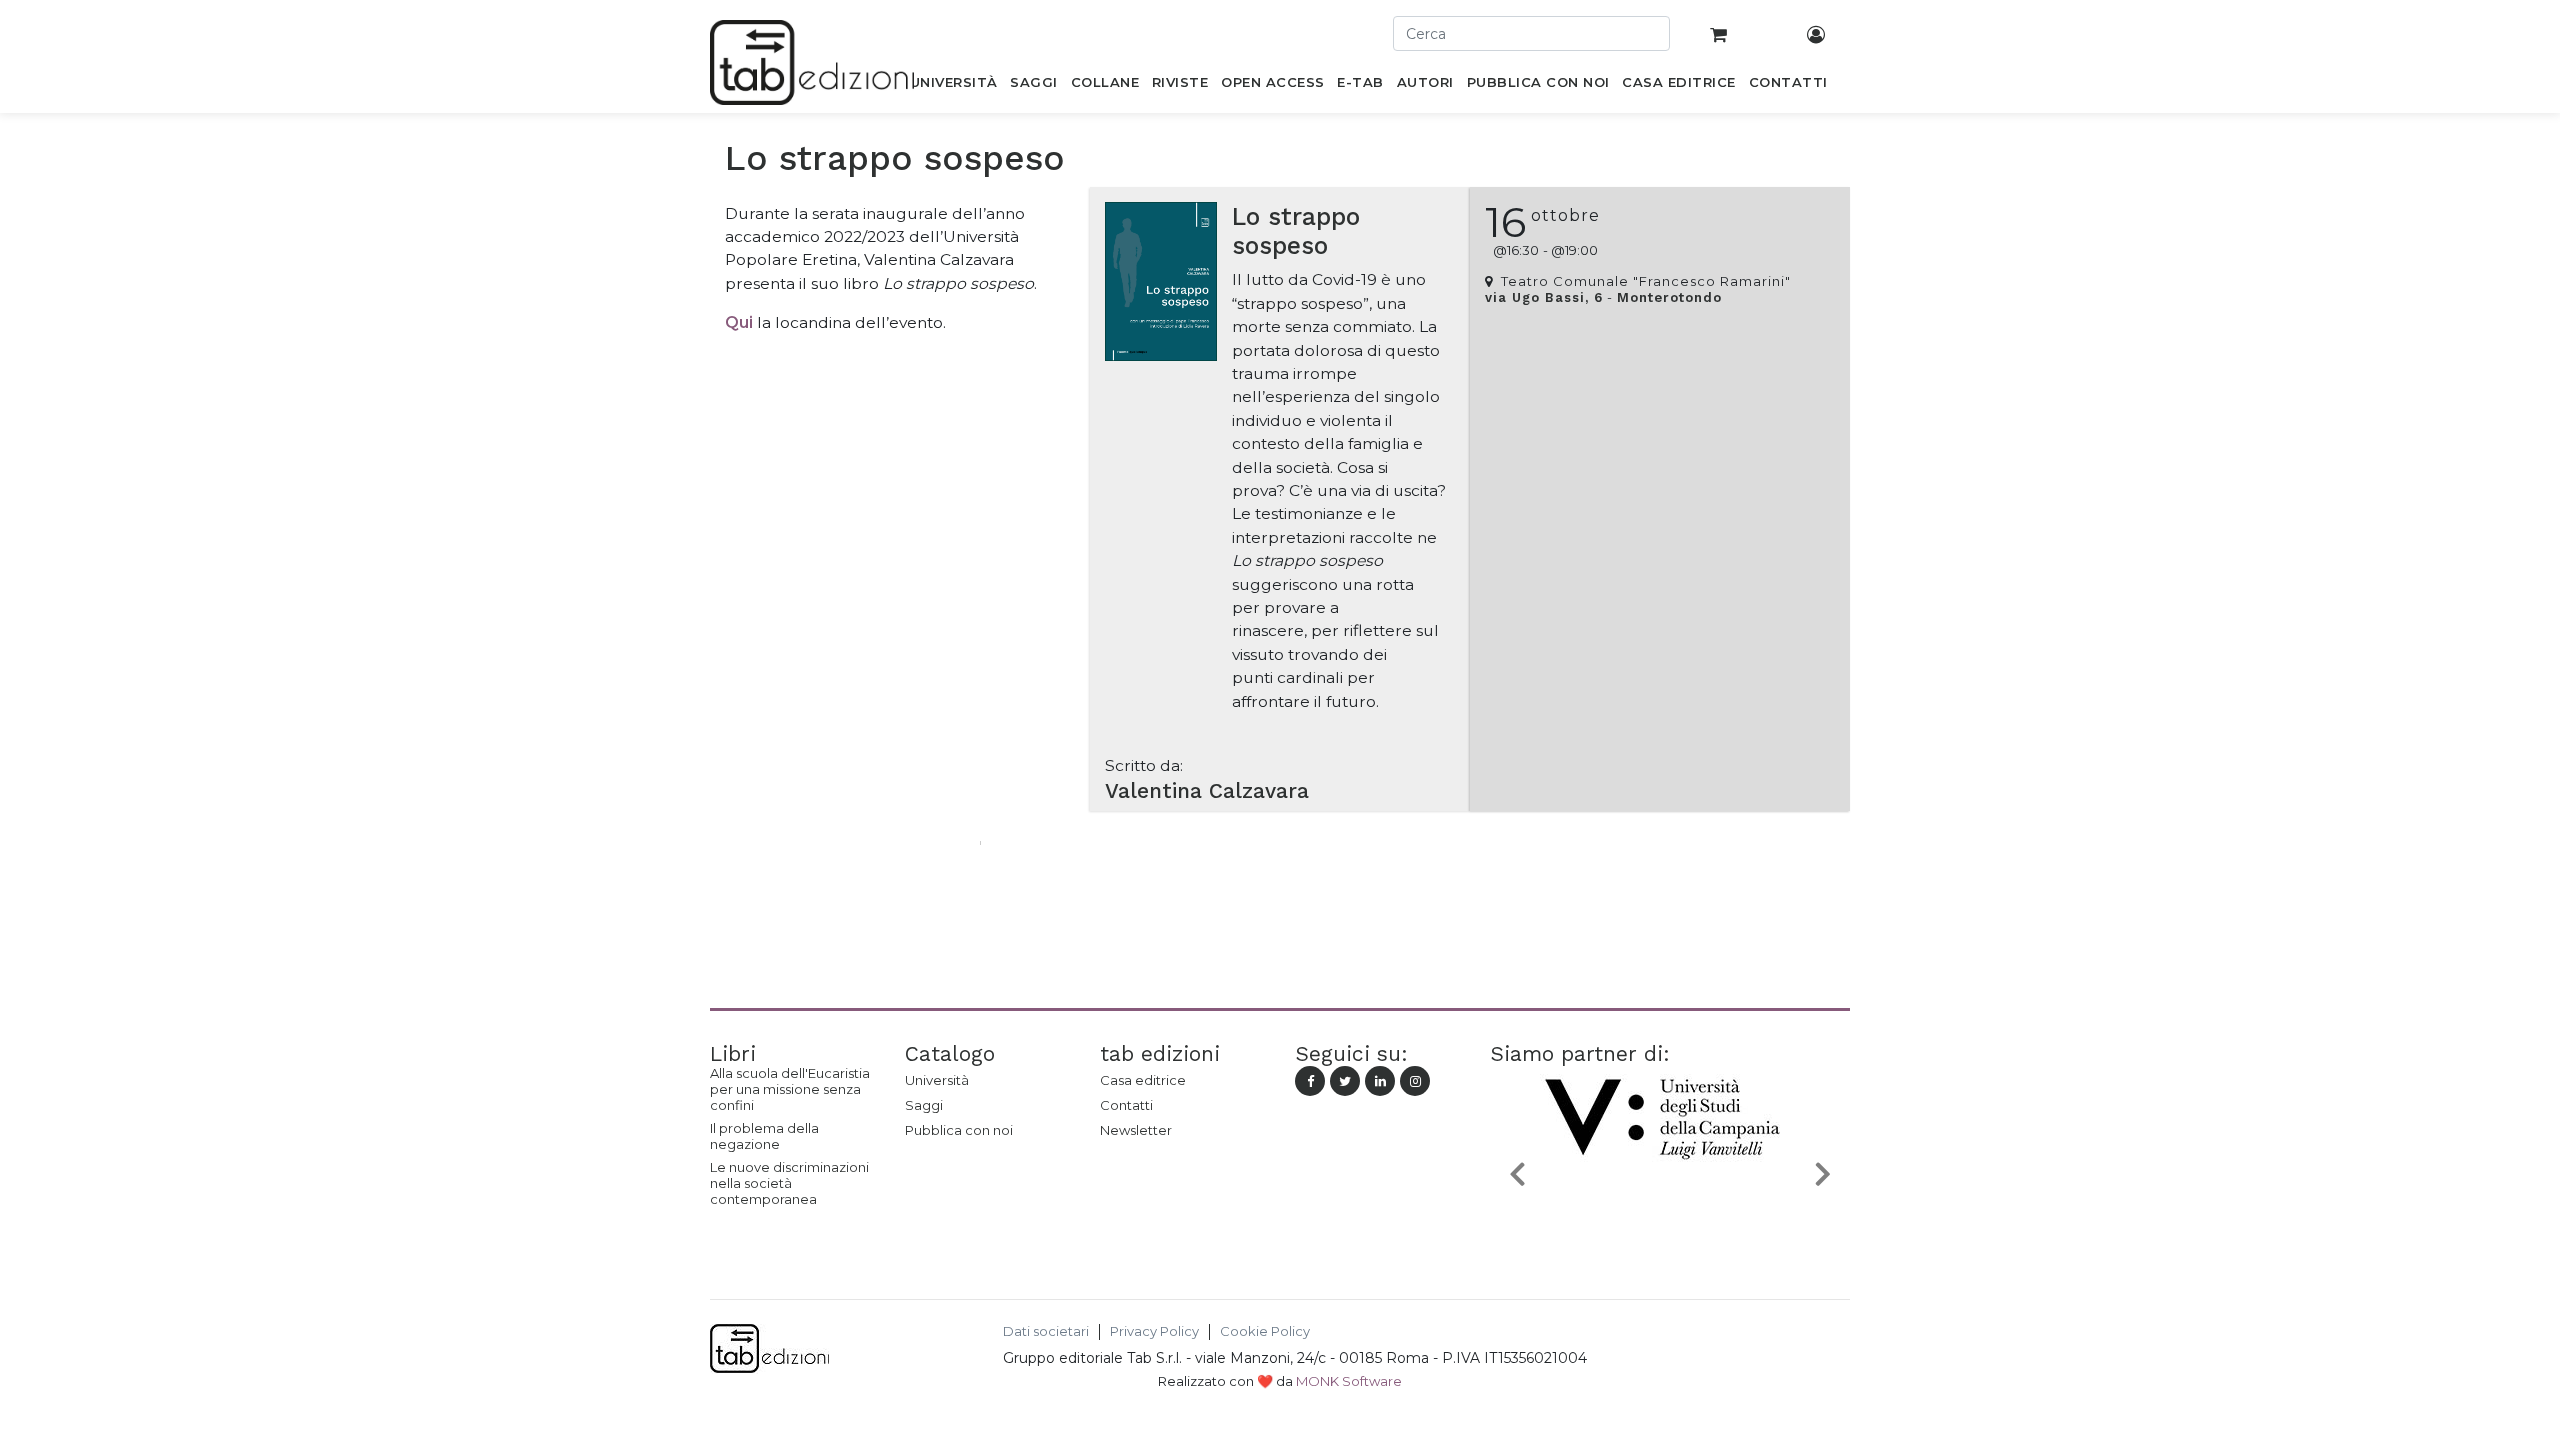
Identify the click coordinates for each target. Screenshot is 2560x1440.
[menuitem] (953, 86)
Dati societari (1046, 1331)
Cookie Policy (1265, 1331)
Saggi (924, 1105)
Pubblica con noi (959, 1130)
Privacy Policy (1154, 1331)
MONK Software (1349, 1381)
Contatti (1126, 1105)
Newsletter (1136, 1130)
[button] (1517, 1172)
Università (937, 1080)
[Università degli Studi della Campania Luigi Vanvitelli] (1670, 1220)
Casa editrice (1143, 1080)
